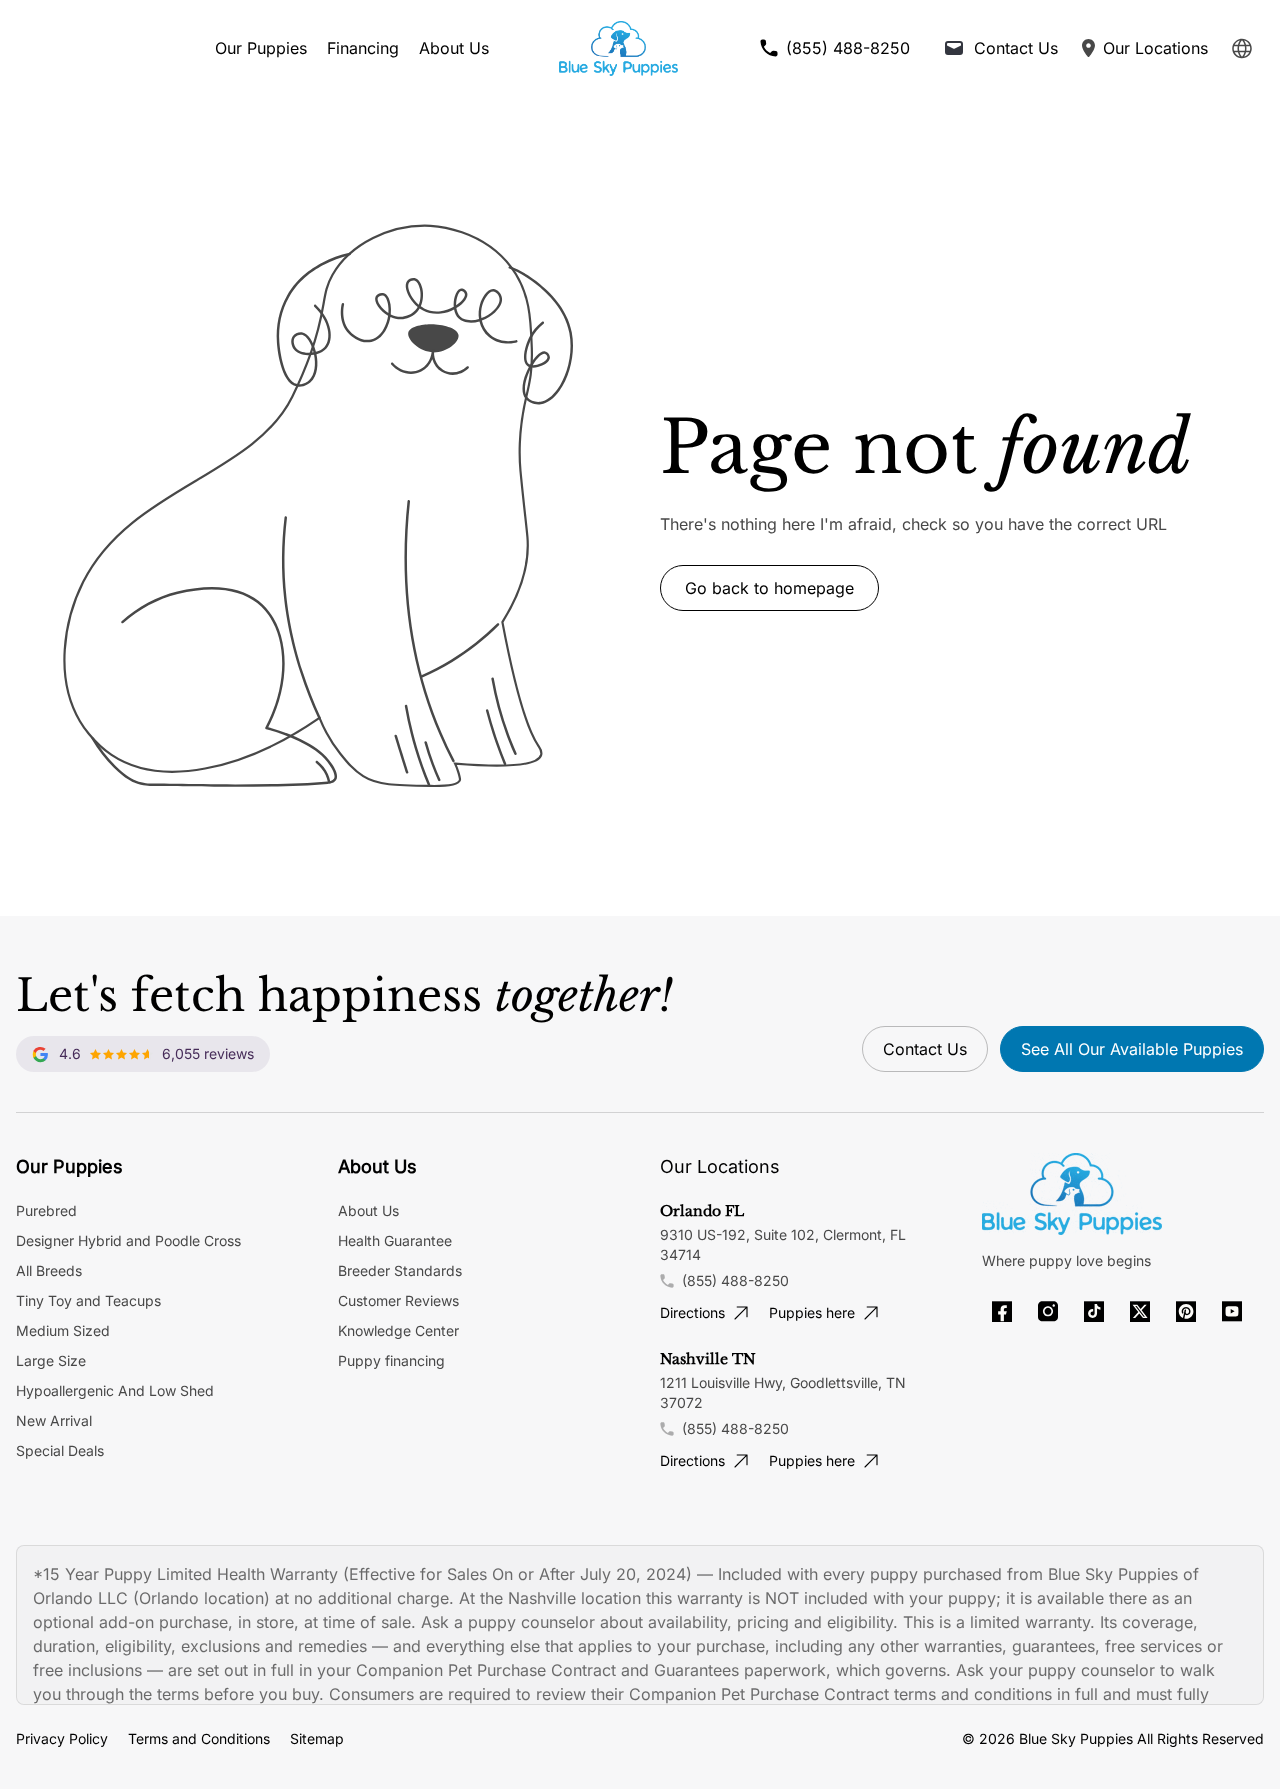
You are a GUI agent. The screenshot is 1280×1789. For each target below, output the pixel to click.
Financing (363, 48)
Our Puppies (261, 48)
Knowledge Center (398, 1330)
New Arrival (54, 1420)
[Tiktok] (1094, 1311)
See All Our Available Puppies (1132, 1049)
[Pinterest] (1186, 1311)
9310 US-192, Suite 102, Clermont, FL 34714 (783, 1244)
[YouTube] (1232, 1311)
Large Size (51, 1360)
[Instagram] (1048, 1311)
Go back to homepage (769, 588)
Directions (692, 1312)
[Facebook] (1002, 1311)
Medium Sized (63, 1330)
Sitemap (317, 1738)
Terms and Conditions (199, 1738)
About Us (454, 48)
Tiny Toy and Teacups (88, 1300)
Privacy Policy (62, 1738)
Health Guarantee (395, 1240)
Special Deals (60, 1450)
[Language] (1242, 48)
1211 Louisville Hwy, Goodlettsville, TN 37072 (783, 1392)
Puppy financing (391, 1360)
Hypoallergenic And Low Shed (115, 1390)
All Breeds (49, 1270)
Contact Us (925, 1049)
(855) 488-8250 (735, 1280)
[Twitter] (1140, 1311)
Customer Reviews (398, 1300)
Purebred (46, 1210)
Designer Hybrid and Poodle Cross (128, 1240)
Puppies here (812, 1312)
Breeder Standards (400, 1270)
